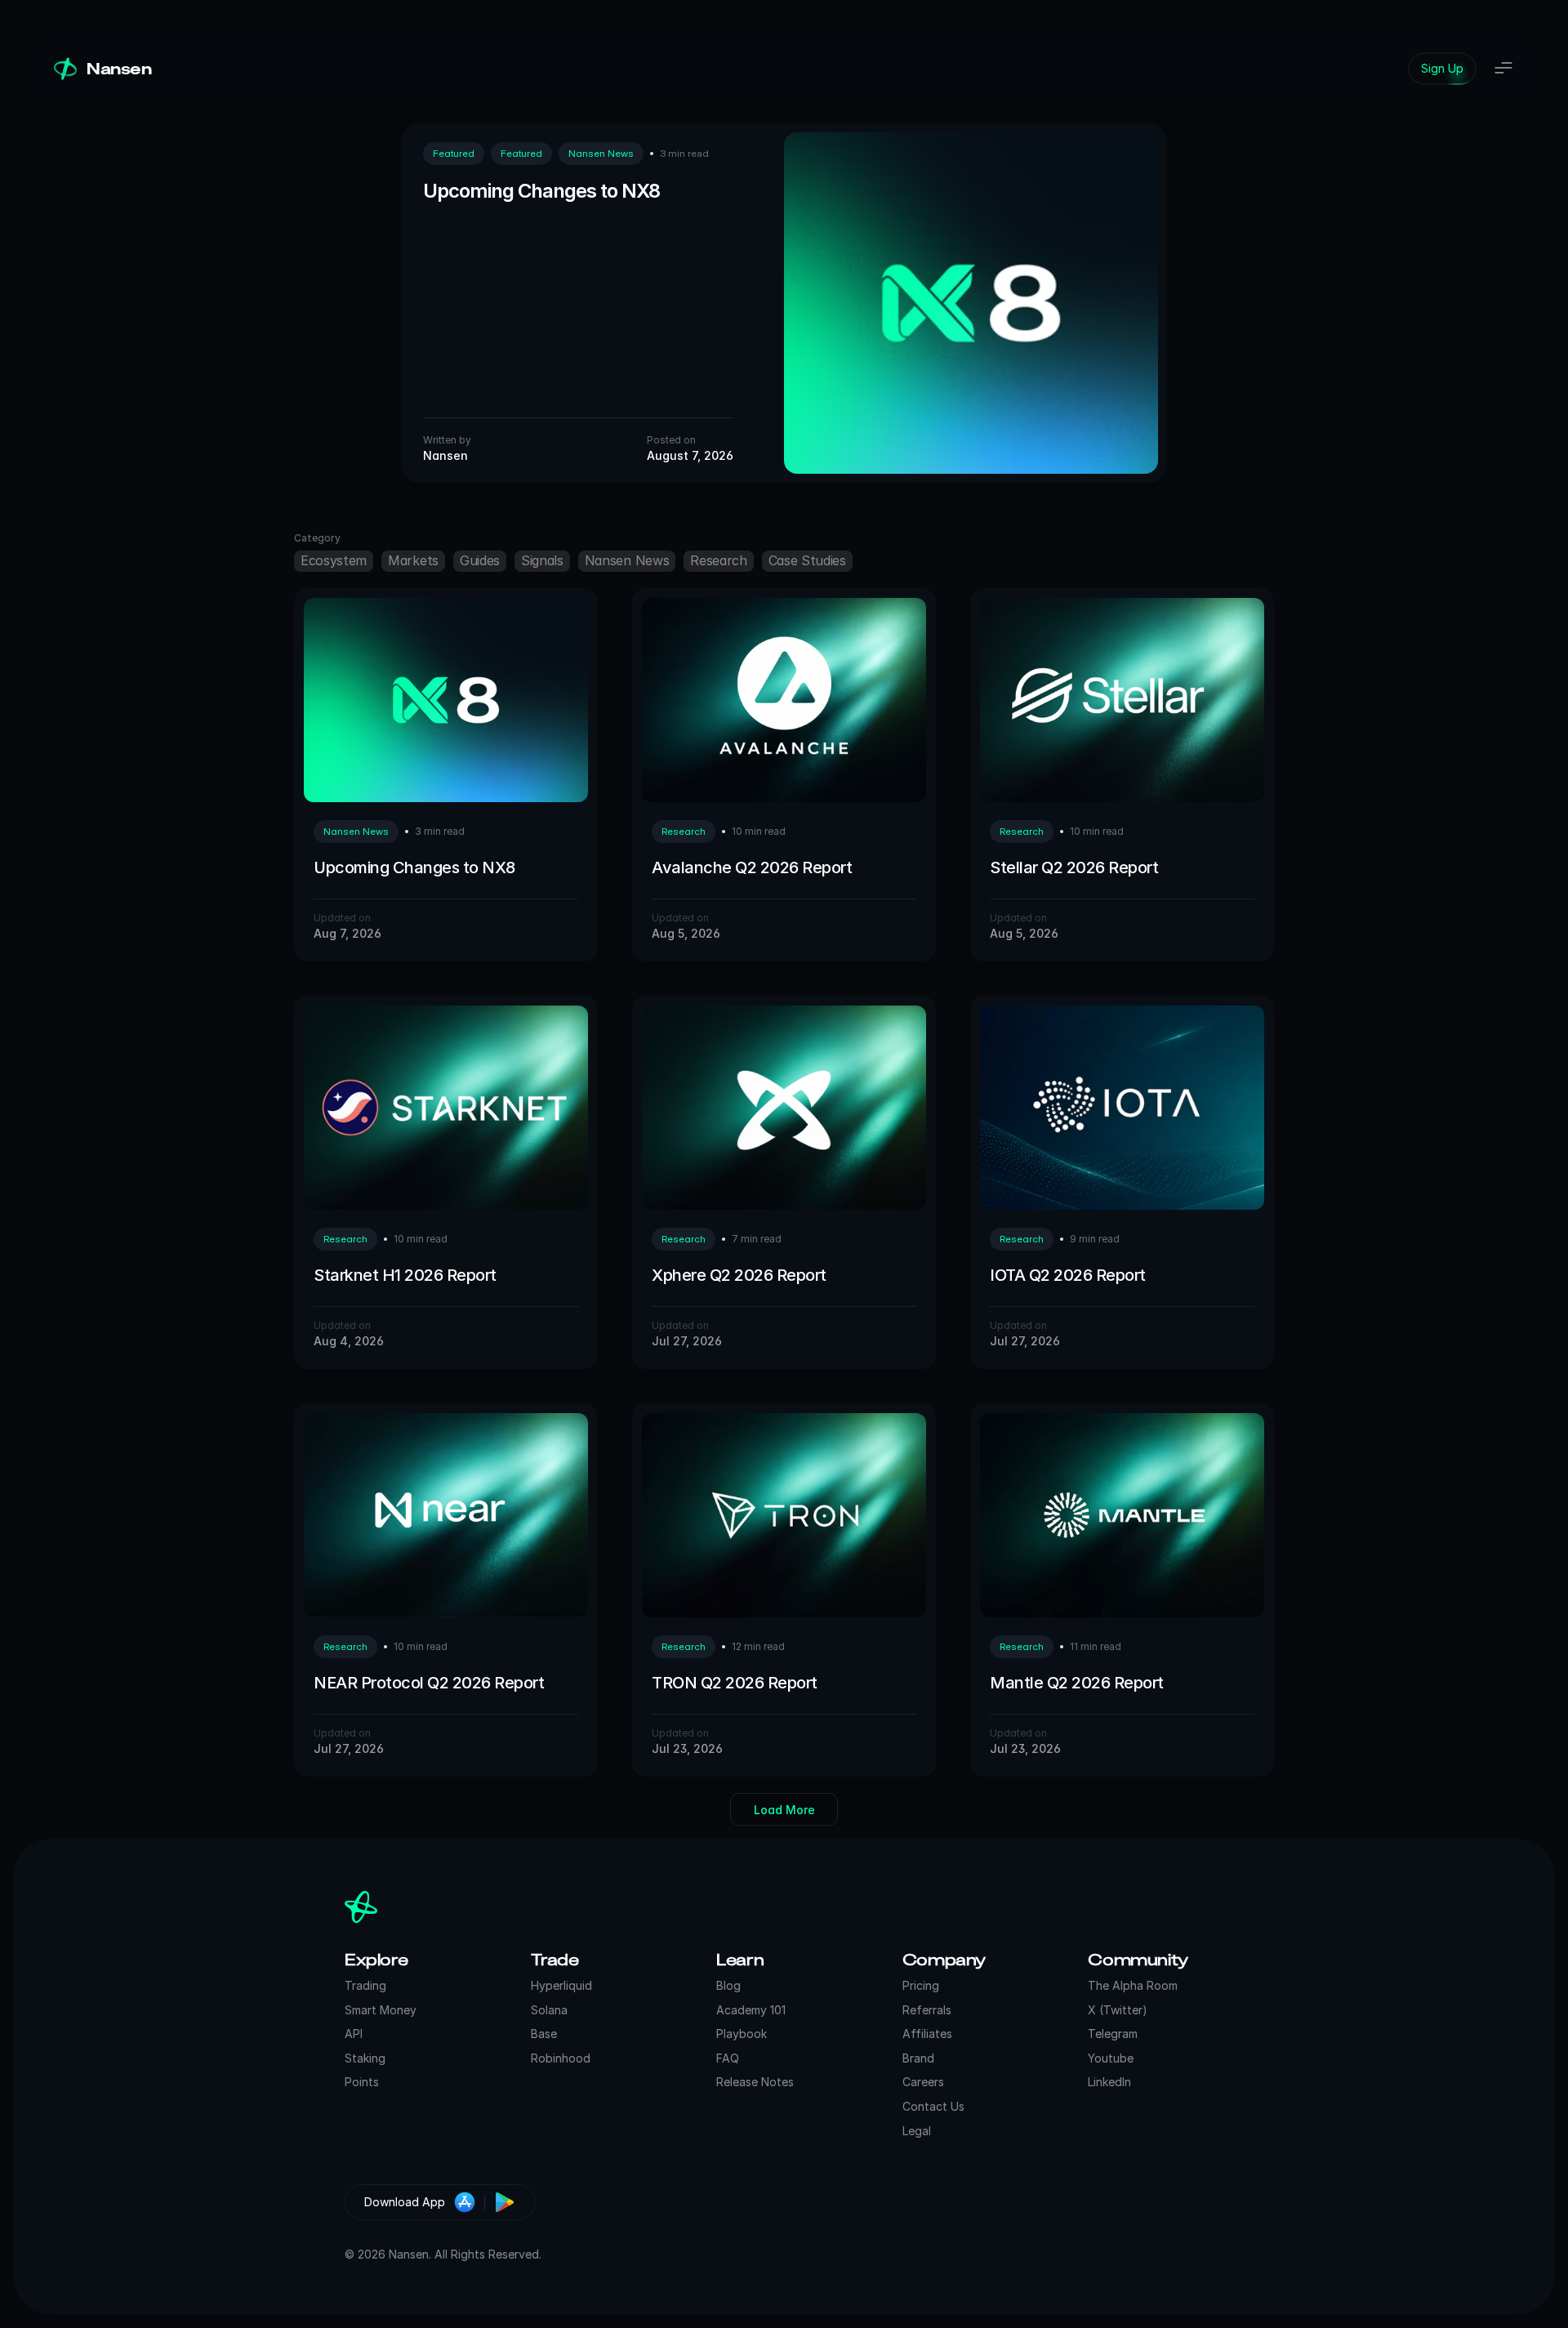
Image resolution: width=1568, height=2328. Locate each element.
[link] (1442, 69)
